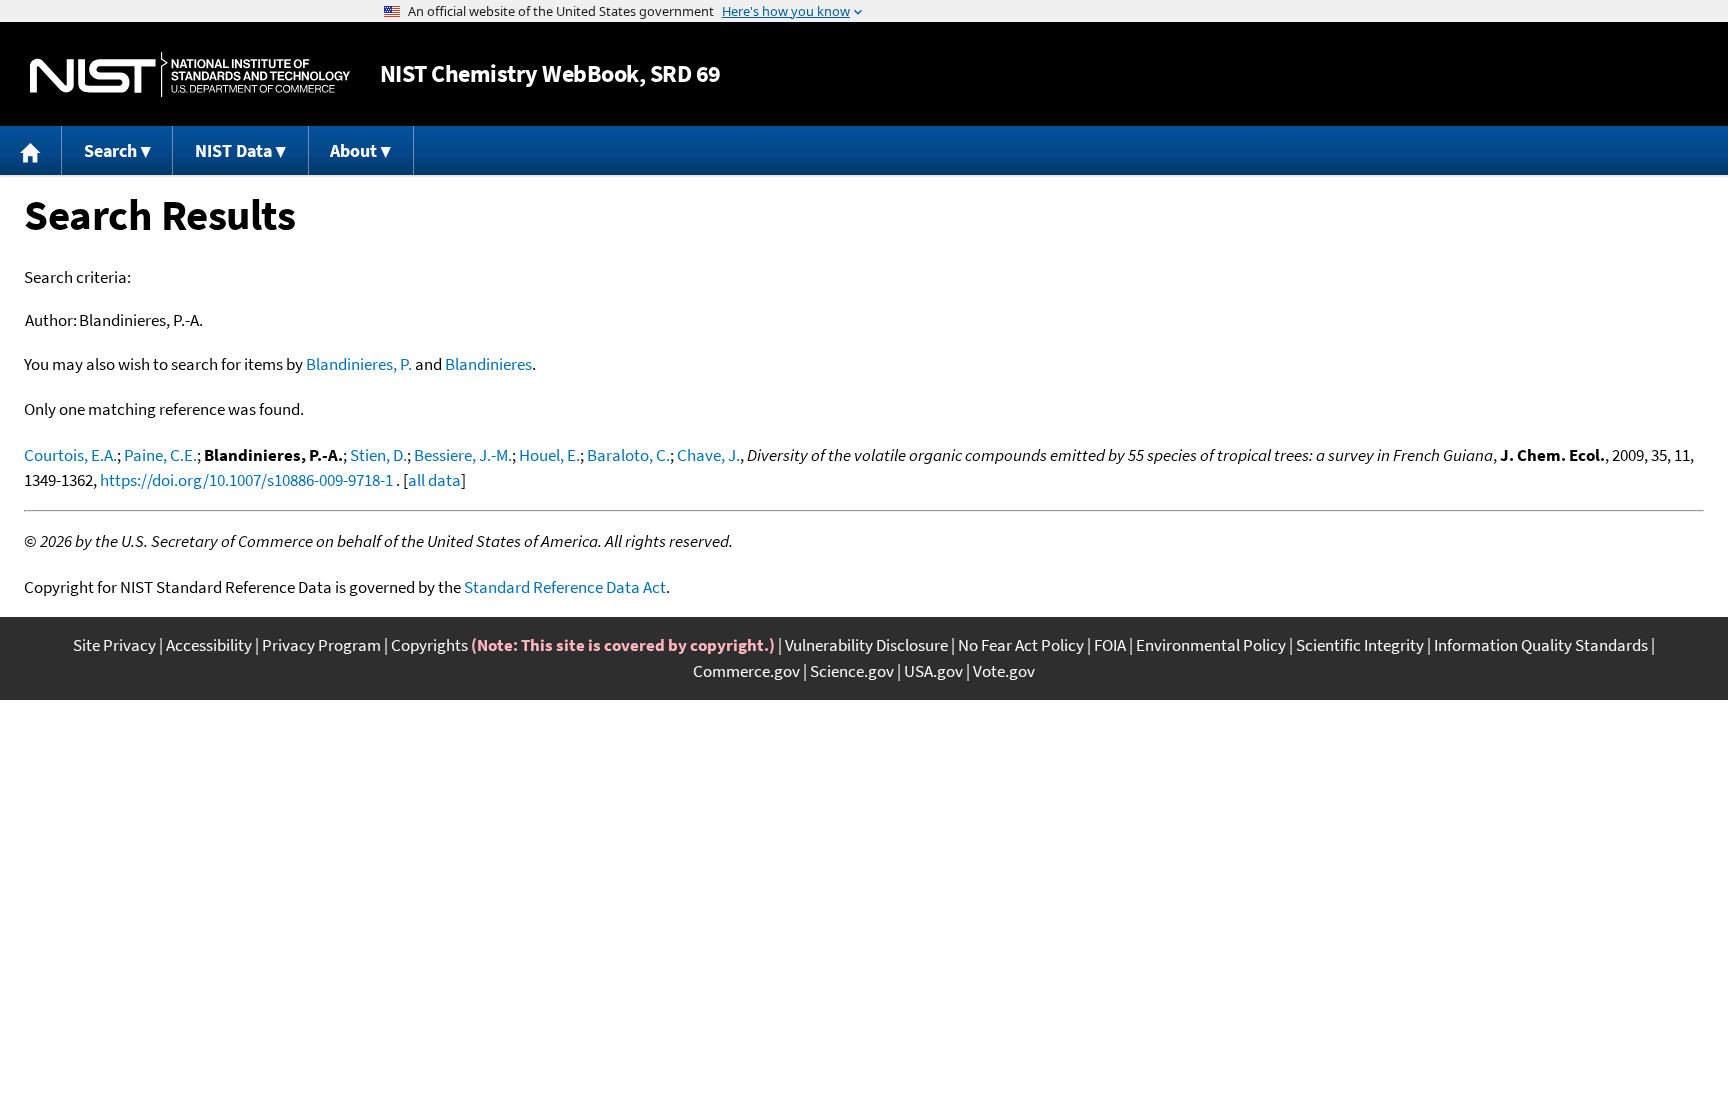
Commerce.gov (746, 671)
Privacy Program (321, 645)
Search (110, 150)
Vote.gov (1004, 671)
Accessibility (209, 645)
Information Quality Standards (1541, 645)
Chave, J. (708, 455)
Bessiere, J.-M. (463, 455)
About (353, 150)
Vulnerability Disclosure (866, 645)
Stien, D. (378, 455)
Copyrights (429, 645)
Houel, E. (549, 455)
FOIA (1110, 645)
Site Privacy (114, 645)
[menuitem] (31, 150)
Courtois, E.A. (70, 455)
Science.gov (852, 671)
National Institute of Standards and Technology (190, 74)
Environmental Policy (1211, 645)
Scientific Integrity (1360, 645)
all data (434, 480)
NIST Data (233, 150)
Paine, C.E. (160, 455)
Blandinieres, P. (359, 364)
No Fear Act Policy (1021, 645)
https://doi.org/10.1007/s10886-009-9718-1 (246, 480)
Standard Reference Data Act (565, 587)
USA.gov (933, 671)
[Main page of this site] (31, 150)
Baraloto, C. (628, 455)
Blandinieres (488, 364)
